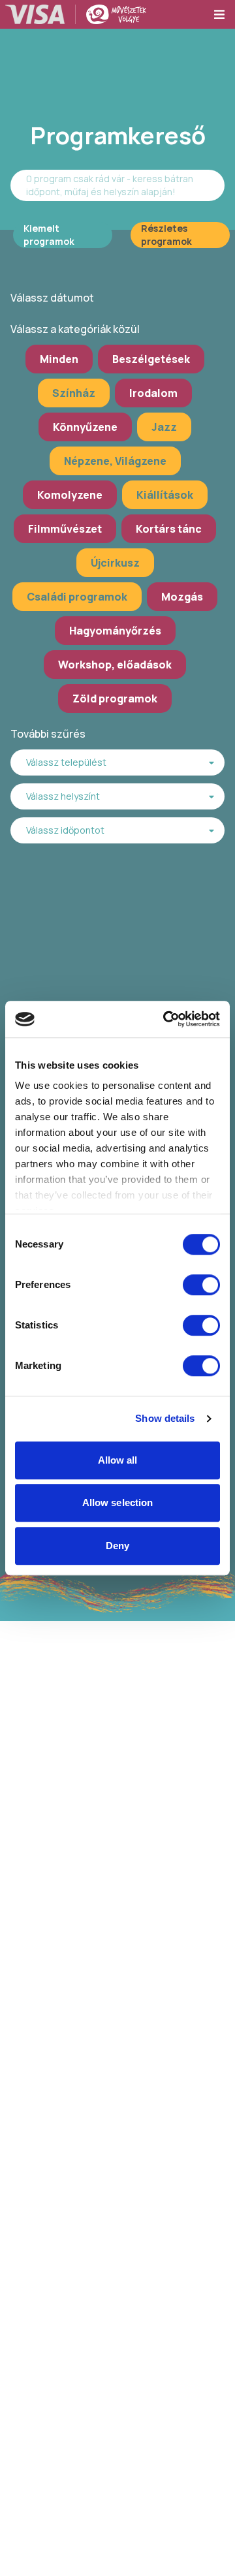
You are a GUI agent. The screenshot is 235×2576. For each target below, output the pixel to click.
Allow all (118, 1460)
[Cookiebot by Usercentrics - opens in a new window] (166, 1019)
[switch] (201, 1285)
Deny (117, 1546)
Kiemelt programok (49, 235)
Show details (165, 1418)
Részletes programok (166, 235)
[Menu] (224, 14)
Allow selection (118, 1502)
